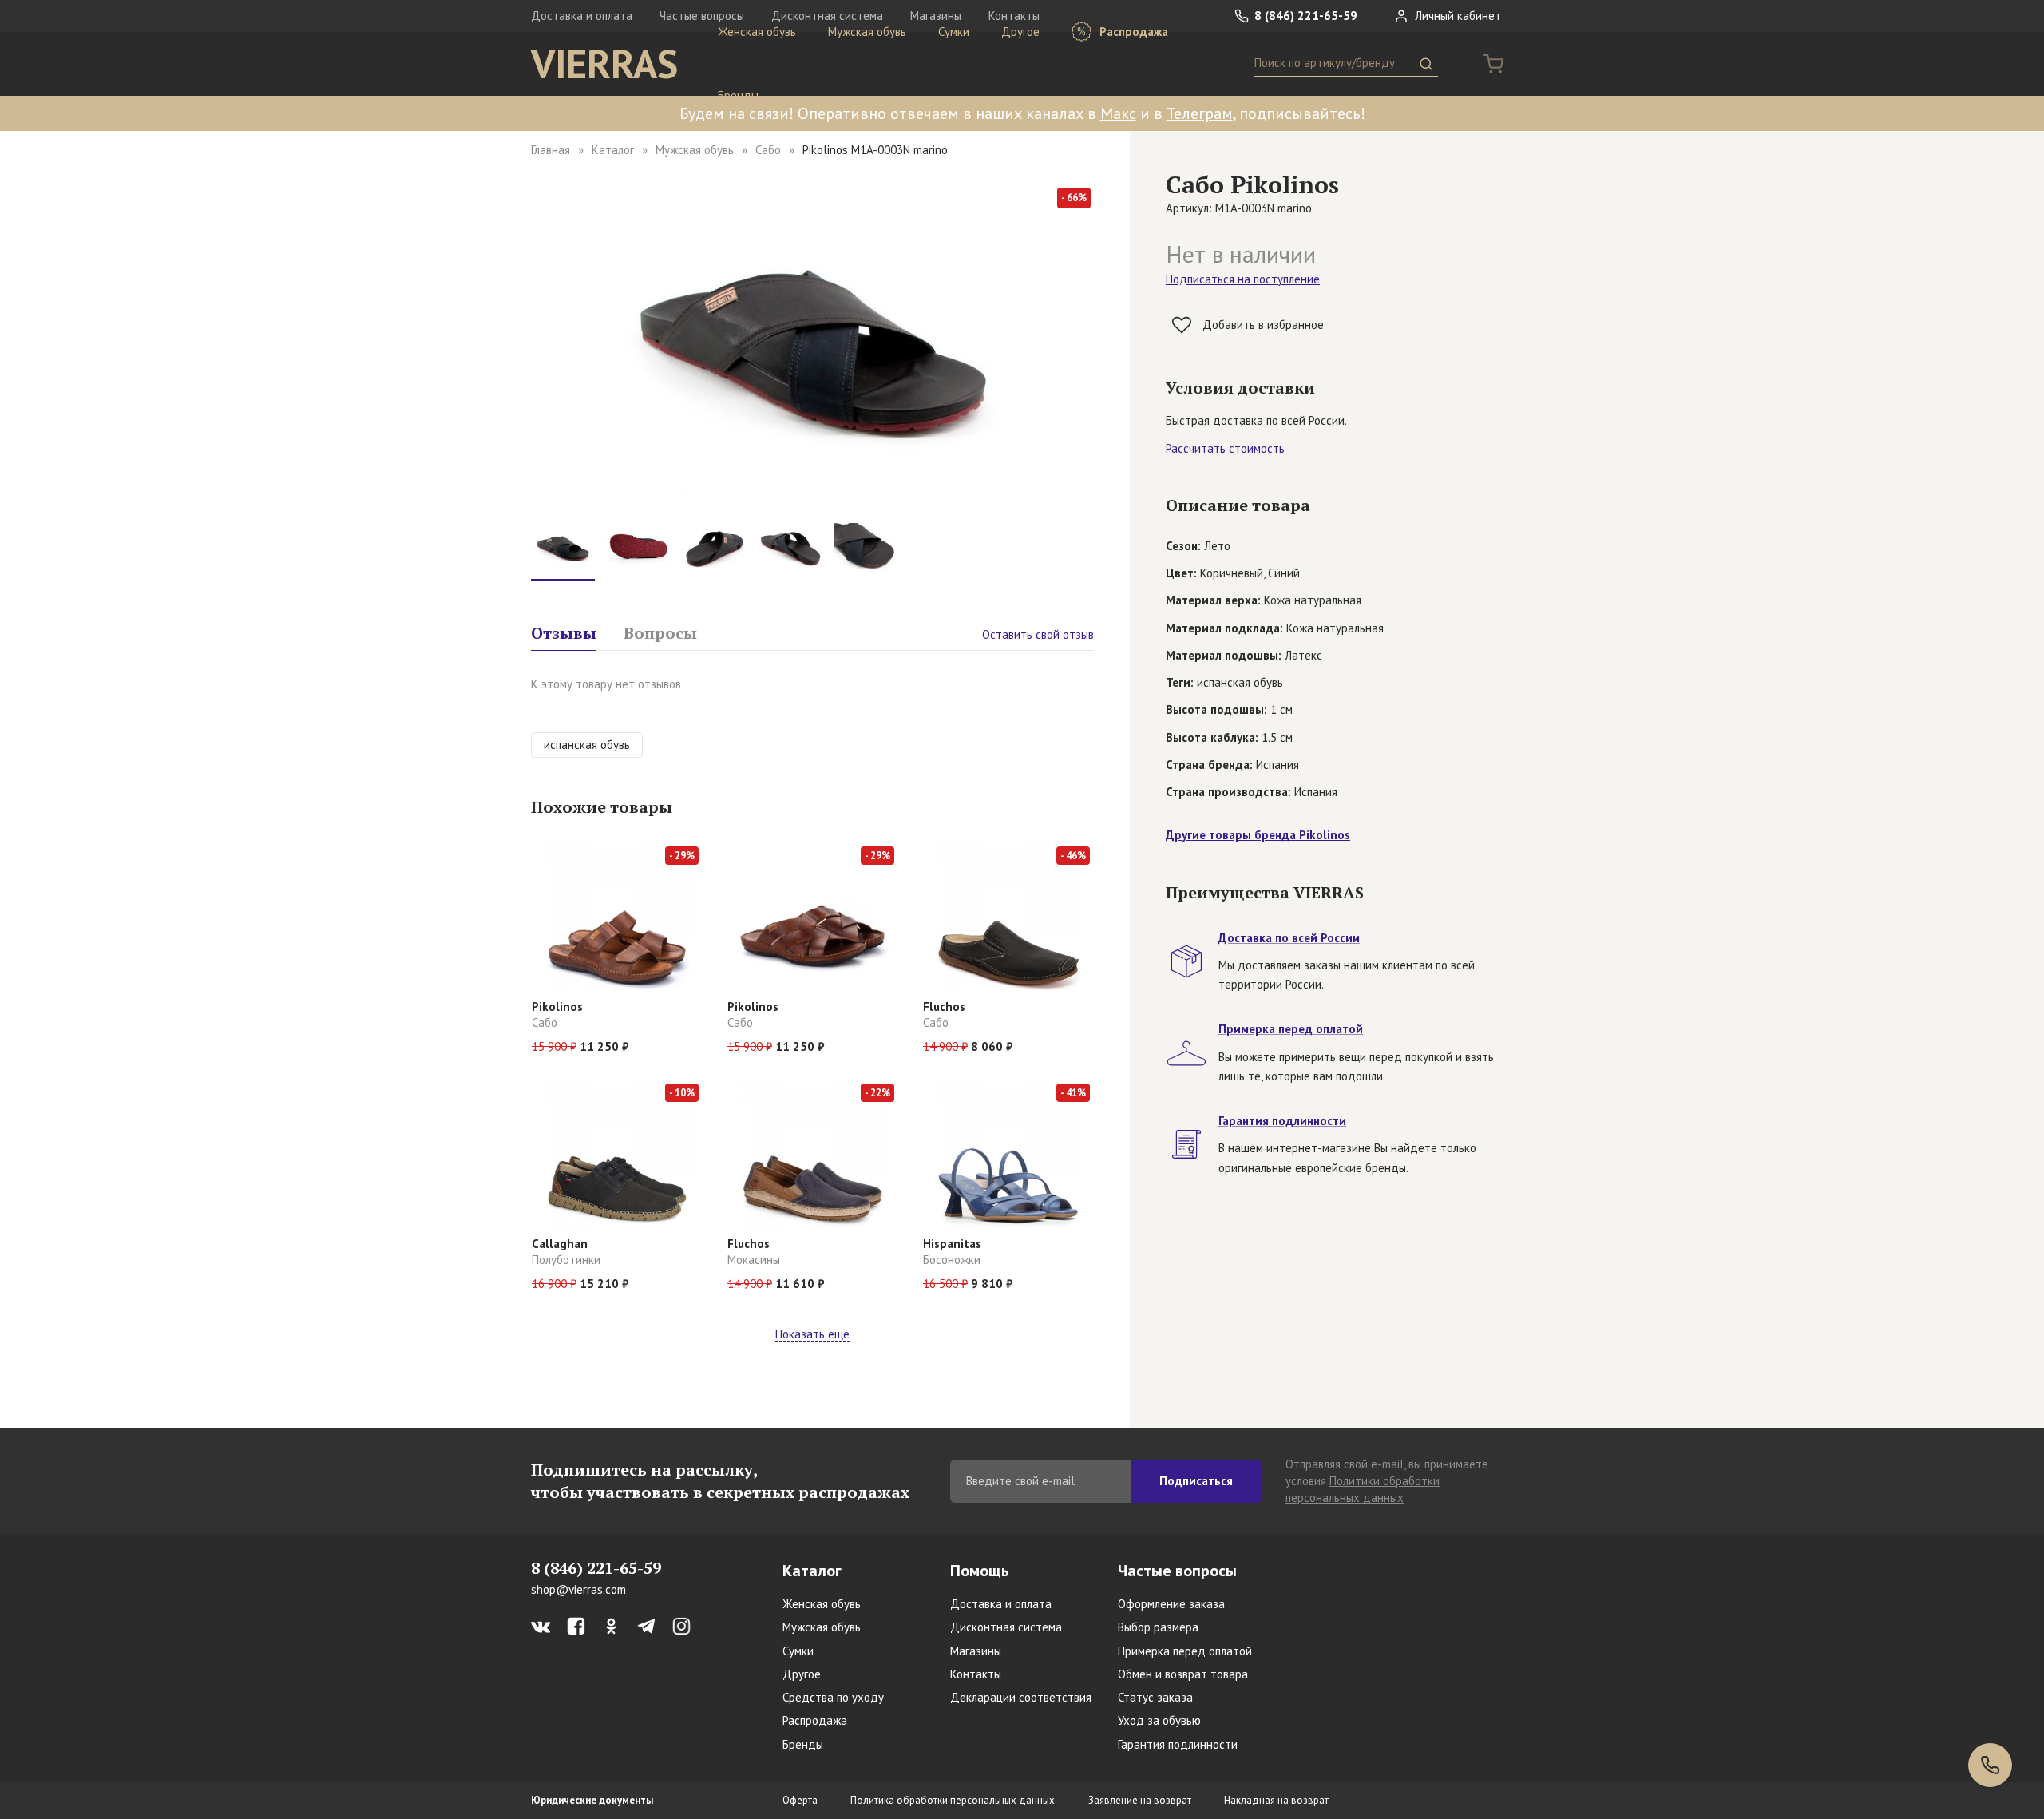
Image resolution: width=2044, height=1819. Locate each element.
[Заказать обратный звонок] (1990, 1765)
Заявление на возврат (1140, 1800)
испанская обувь (587, 745)
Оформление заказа (1171, 1604)
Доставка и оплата (582, 16)
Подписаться (1196, 1481)
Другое (1020, 32)
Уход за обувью (1159, 1720)
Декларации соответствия (1021, 1697)
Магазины (976, 1651)
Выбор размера (1158, 1627)
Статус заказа (1155, 1697)
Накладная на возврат (1276, 1800)
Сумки (954, 32)
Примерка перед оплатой (1185, 1651)
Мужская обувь (867, 32)
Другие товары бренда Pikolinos (1258, 835)
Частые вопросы (1177, 1571)
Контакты (976, 1674)
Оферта (800, 1800)
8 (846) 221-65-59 (1304, 16)
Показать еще (812, 1334)
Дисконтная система (1006, 1627)
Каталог (613, 150)
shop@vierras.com (578, 1589)
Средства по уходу (833, 1697)
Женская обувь (757, 32)
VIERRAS (604, 64)
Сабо (768, 150)
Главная (551, 150)
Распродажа (1132, 32)
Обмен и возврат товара (1183, 1674)
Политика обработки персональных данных (953, 1800)
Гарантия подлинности (1178, 1744)
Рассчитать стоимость (1225, 448)
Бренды (738, 95)
